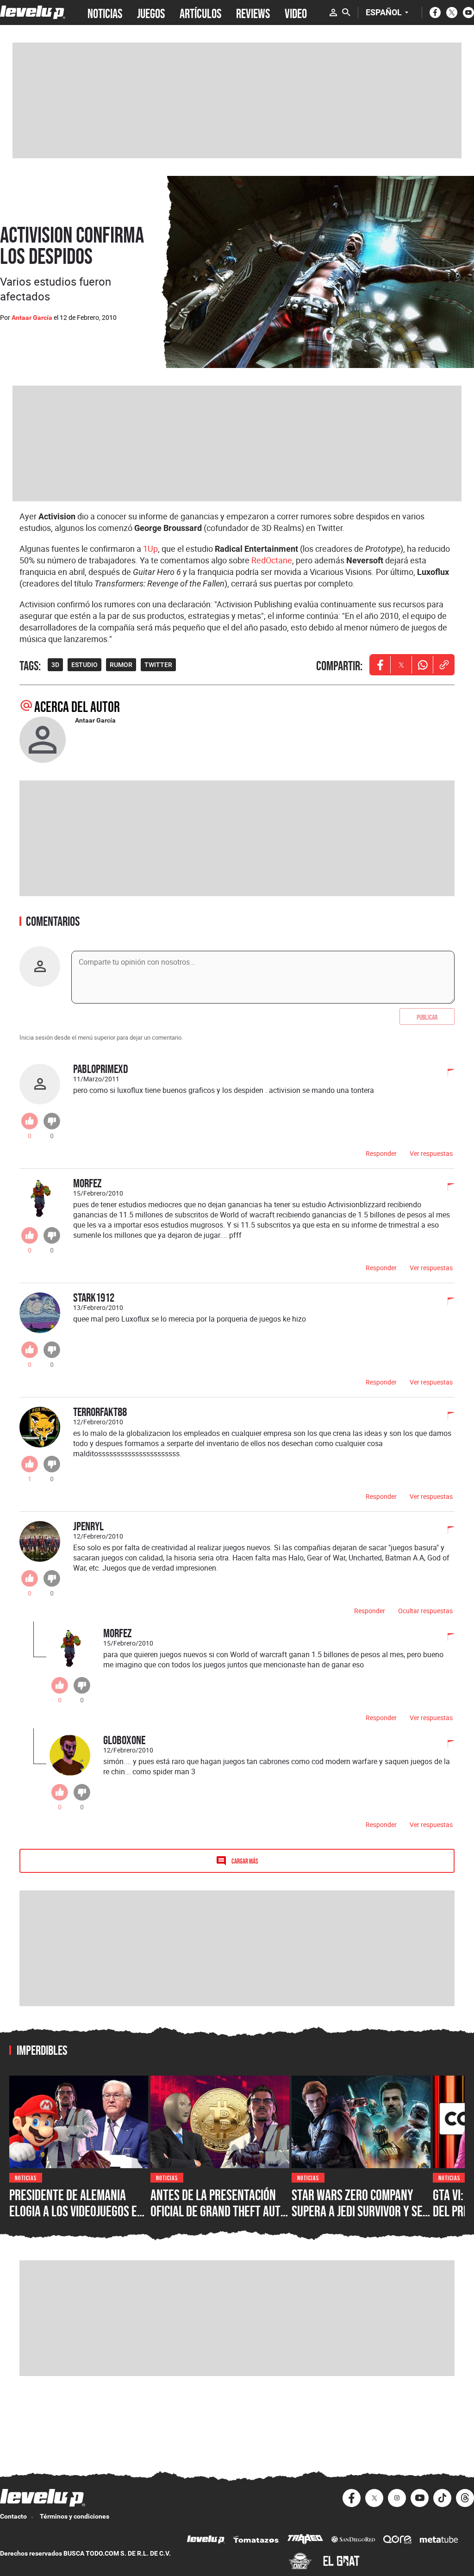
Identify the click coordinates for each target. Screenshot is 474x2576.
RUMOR (121, 665)
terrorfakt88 (100, 1412)
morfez (87, 1183)
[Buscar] (346, 12)
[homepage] (33, 12)
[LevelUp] (206, 2541)
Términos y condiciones (75, 2516)
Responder (381, 1153)
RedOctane (272, 560)
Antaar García (32, 318)
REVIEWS (253, 12)
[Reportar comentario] (446, 1073)
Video (296, 12)
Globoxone (124, 1740)
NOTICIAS (105, 12)
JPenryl (88, 1526)
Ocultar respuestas (425, 1611)
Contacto (13, 2516)
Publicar (427, 1017)
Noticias (26, 2177)
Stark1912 (94, 1297)
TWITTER (158, 665)
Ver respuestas (431, 1153)
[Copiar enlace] (444, 665)
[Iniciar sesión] (333, 12)
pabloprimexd (101, 1069)
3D (55, 665)
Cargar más (245, 1861)
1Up (150, 549)
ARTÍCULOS (200, 12)
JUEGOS (151, 12)
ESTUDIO (84, 665)
